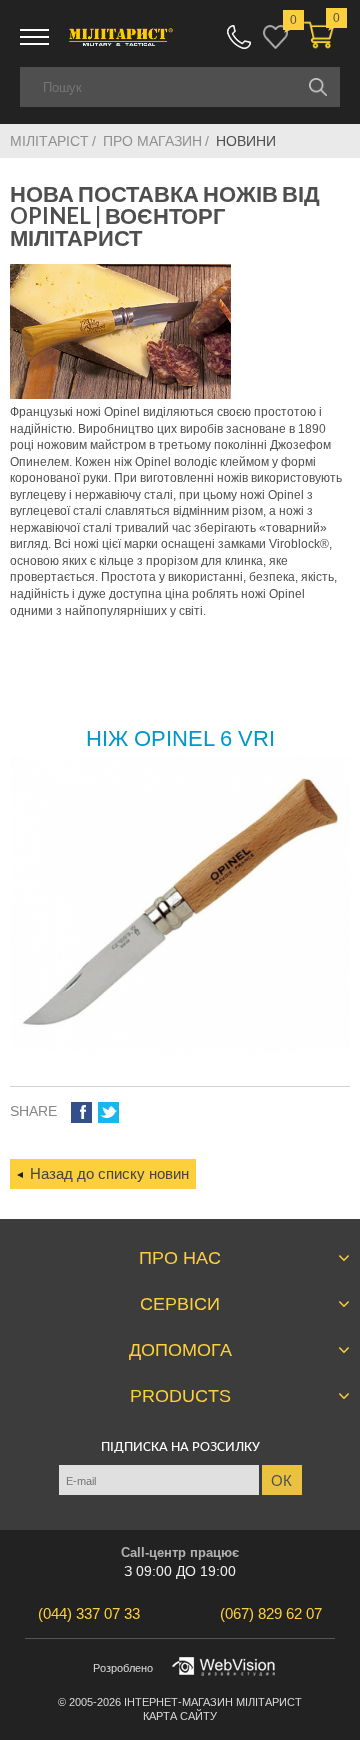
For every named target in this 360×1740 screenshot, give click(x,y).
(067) (271, 1613)
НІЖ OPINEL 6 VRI (180, 738)
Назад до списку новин (109, 1173)
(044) (89, 1613)
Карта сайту (180, 1716)
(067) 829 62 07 (239, 37)
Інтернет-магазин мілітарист (213, 1702)
